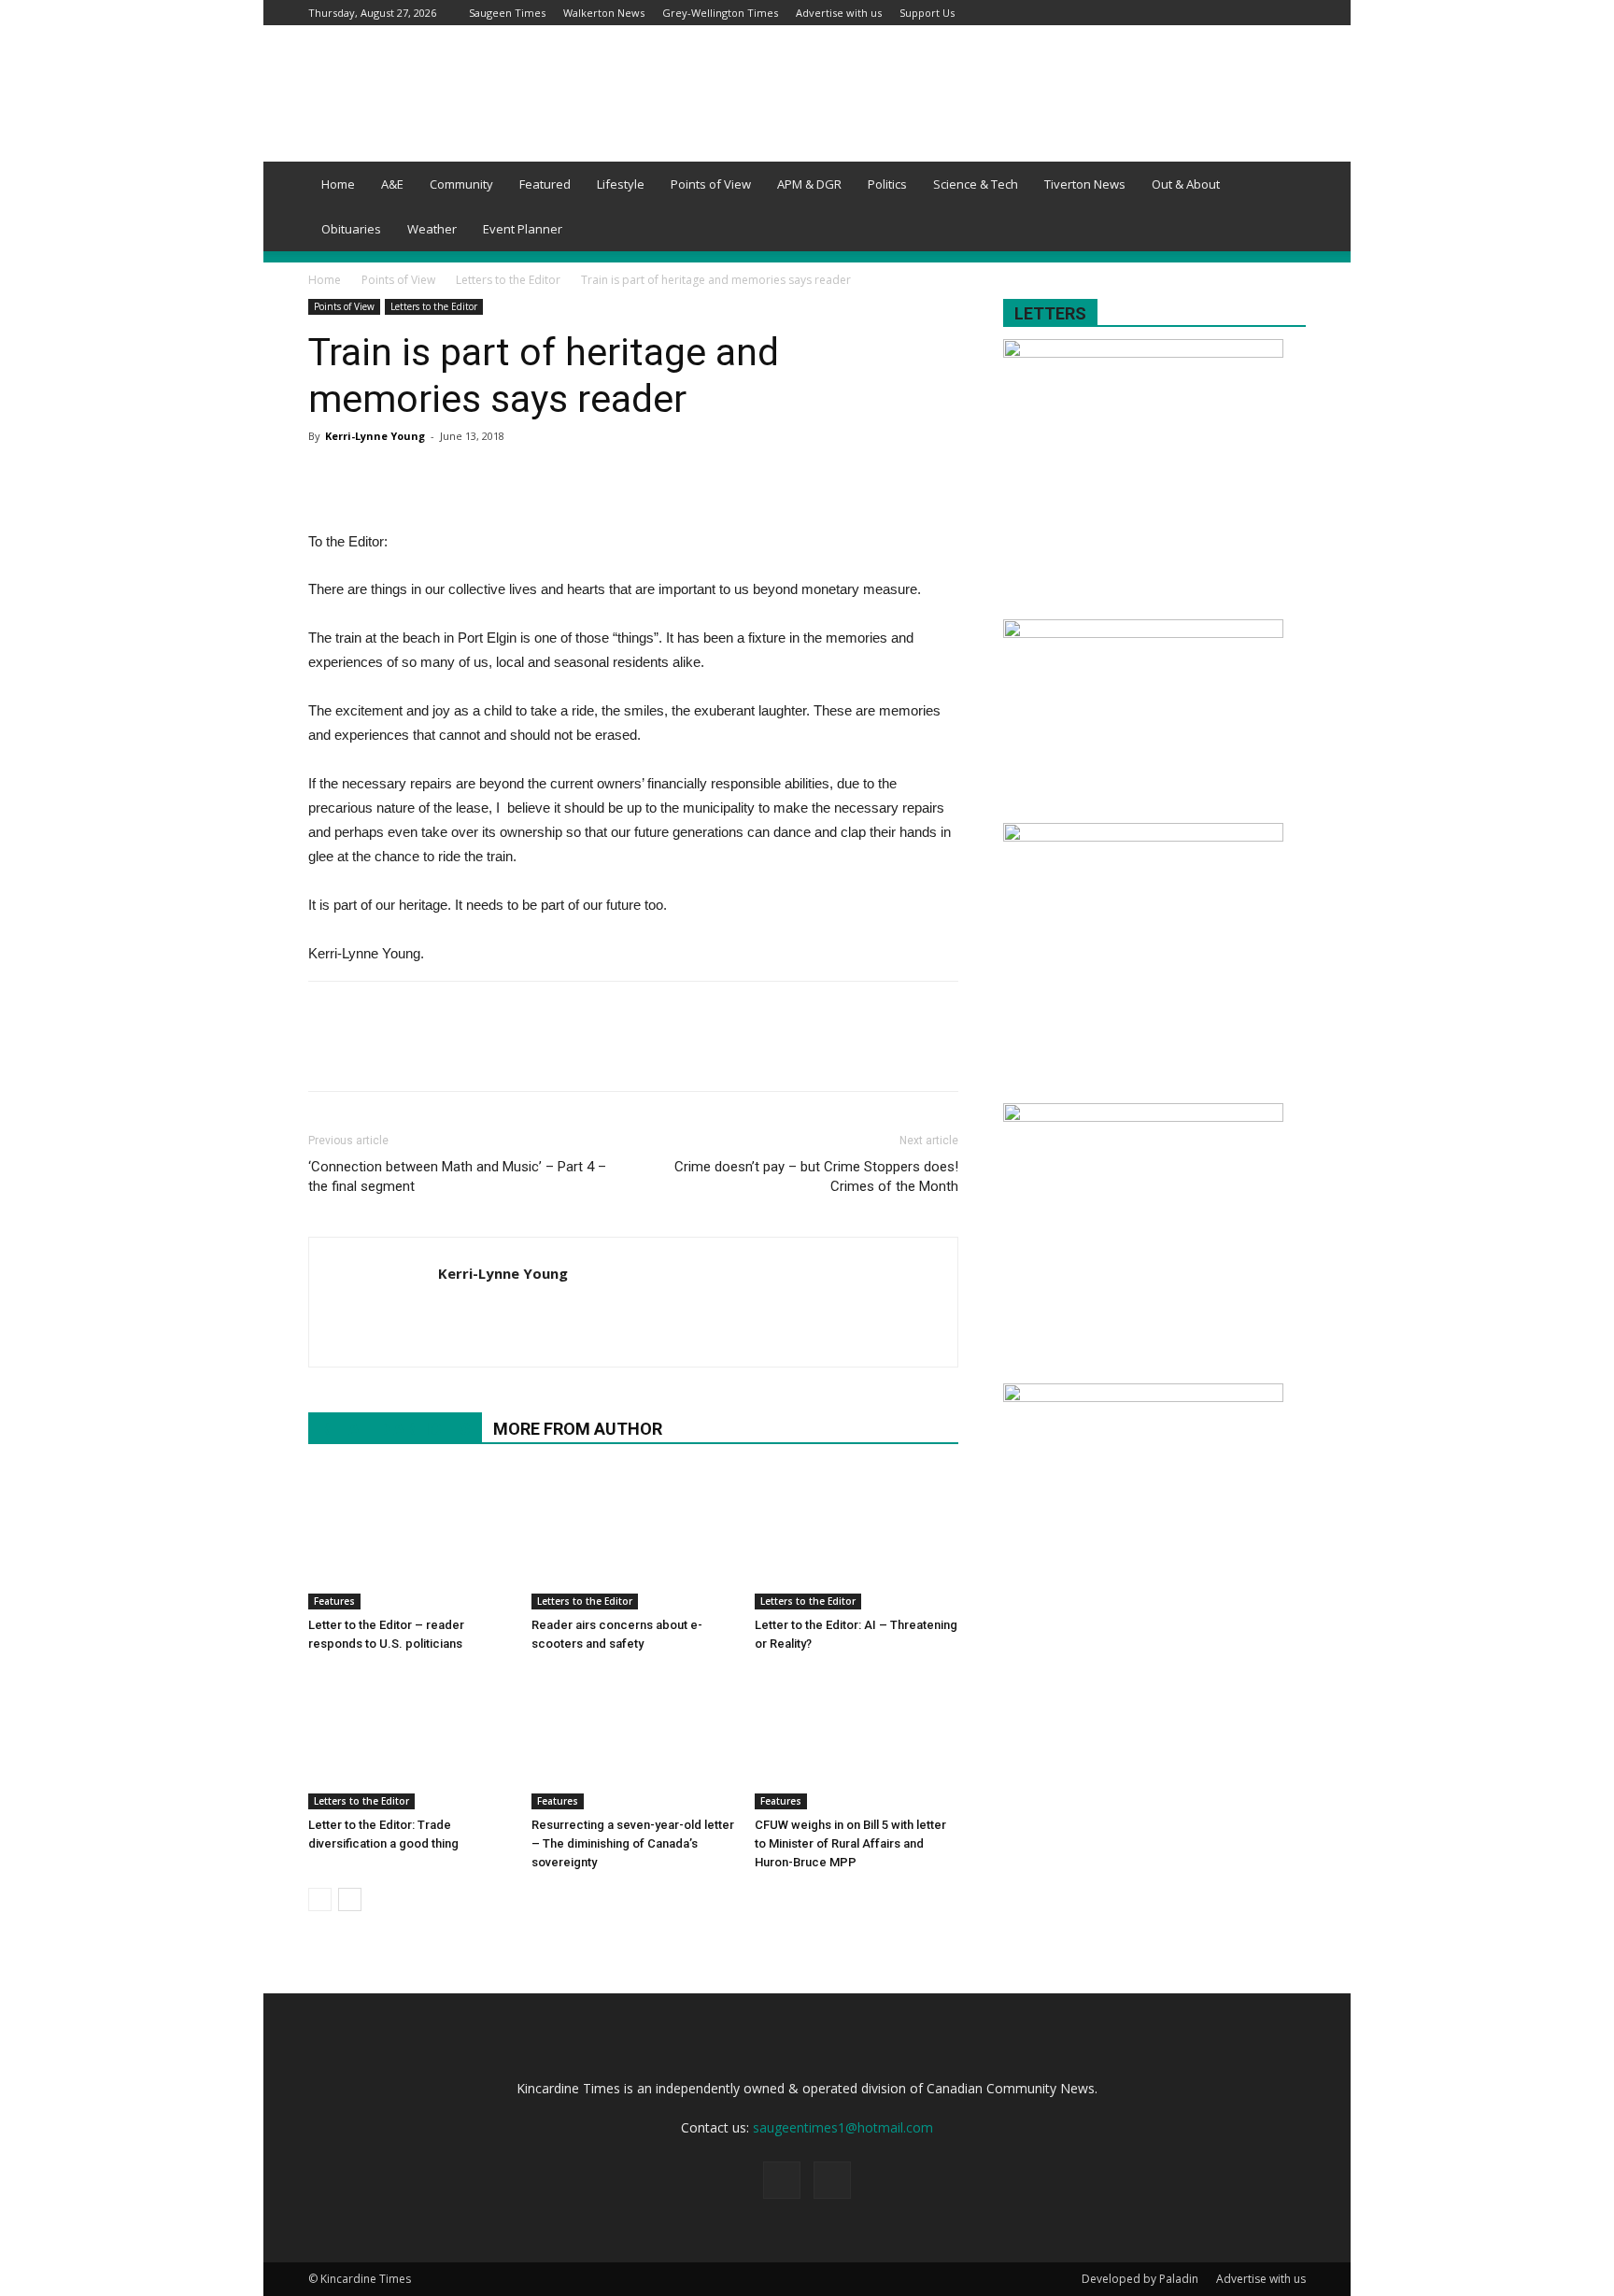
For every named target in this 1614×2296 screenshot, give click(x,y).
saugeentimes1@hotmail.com (843, 2127)
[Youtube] (1292, 13)
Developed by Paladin (1140, 2279)
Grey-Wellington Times (720, 13)
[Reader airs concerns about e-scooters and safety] (633, 1539)
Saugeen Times (507, 13)
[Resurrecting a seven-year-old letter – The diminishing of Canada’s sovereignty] (633, 1739)
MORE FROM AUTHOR (578, 1429)
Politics (887, 184)
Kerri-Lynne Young (375, 436)
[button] (1283, 185)
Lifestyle (621, 184)
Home (338, 184)
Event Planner (523, 229)
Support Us (927, 13)
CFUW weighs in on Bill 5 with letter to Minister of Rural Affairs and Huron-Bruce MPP (850, 1843)
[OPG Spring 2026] (1143, 836)
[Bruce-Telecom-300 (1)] (1143, 1397)
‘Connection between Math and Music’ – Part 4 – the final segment (457, 1176)
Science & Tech (976, 184)
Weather (432, 229)
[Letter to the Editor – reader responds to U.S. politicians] (410, 1539)
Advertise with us (839, 13)
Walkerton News (604, 13)
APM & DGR (809, 184)
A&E (392, 184)
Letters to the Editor (508, 280)
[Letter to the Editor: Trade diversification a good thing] (410, 1739)
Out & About (1186, 184)
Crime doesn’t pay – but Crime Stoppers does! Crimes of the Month (816, 1176)
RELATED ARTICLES (395, 1429)
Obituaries (351, 229)
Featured (545, 184)
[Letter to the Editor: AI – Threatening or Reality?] (857, 1539)
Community (461, 184)
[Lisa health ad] (1143, 1117)
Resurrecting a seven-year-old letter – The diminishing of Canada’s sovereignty (633, 1843)
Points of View (711, 184)
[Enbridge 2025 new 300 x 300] (1143, 353)
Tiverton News (1085, 184)
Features (334, 1601)
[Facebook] (1261, 13)
